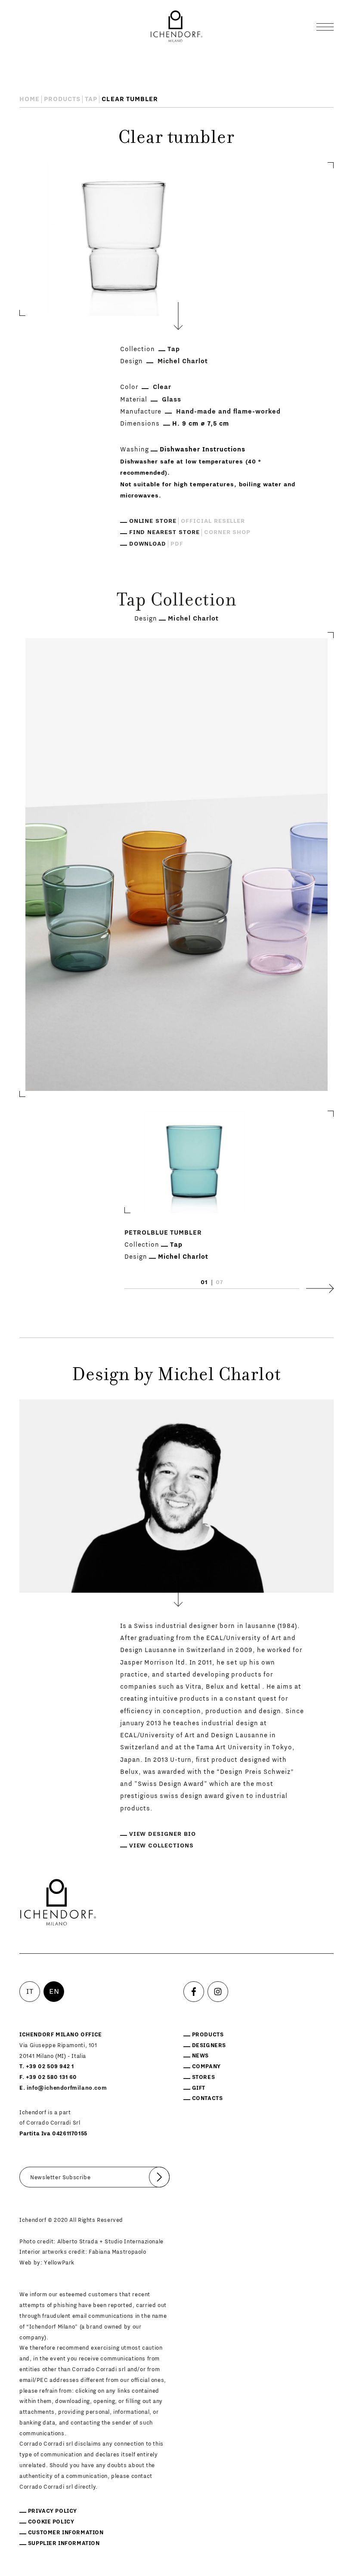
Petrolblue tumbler (163, 1233)
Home (29, 99)
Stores (204, 2077)
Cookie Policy (51, 2522)
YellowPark (59, 2263)
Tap (91, 99)
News (200, 2056)
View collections (161, 1846)
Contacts (207, 2098)
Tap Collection (176, 602)
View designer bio (163, 1834)
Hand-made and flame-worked (228, 412)
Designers (209, 2045)
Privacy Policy (53, 2511)
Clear (162, 387)
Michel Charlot (183, 361)
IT (30, 1992)
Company (206, 2066)
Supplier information (64, 2543)
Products (62, 99)
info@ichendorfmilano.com (67, 2088)
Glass (172, 400)
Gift (199, 2088)
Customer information (66, 2533)
